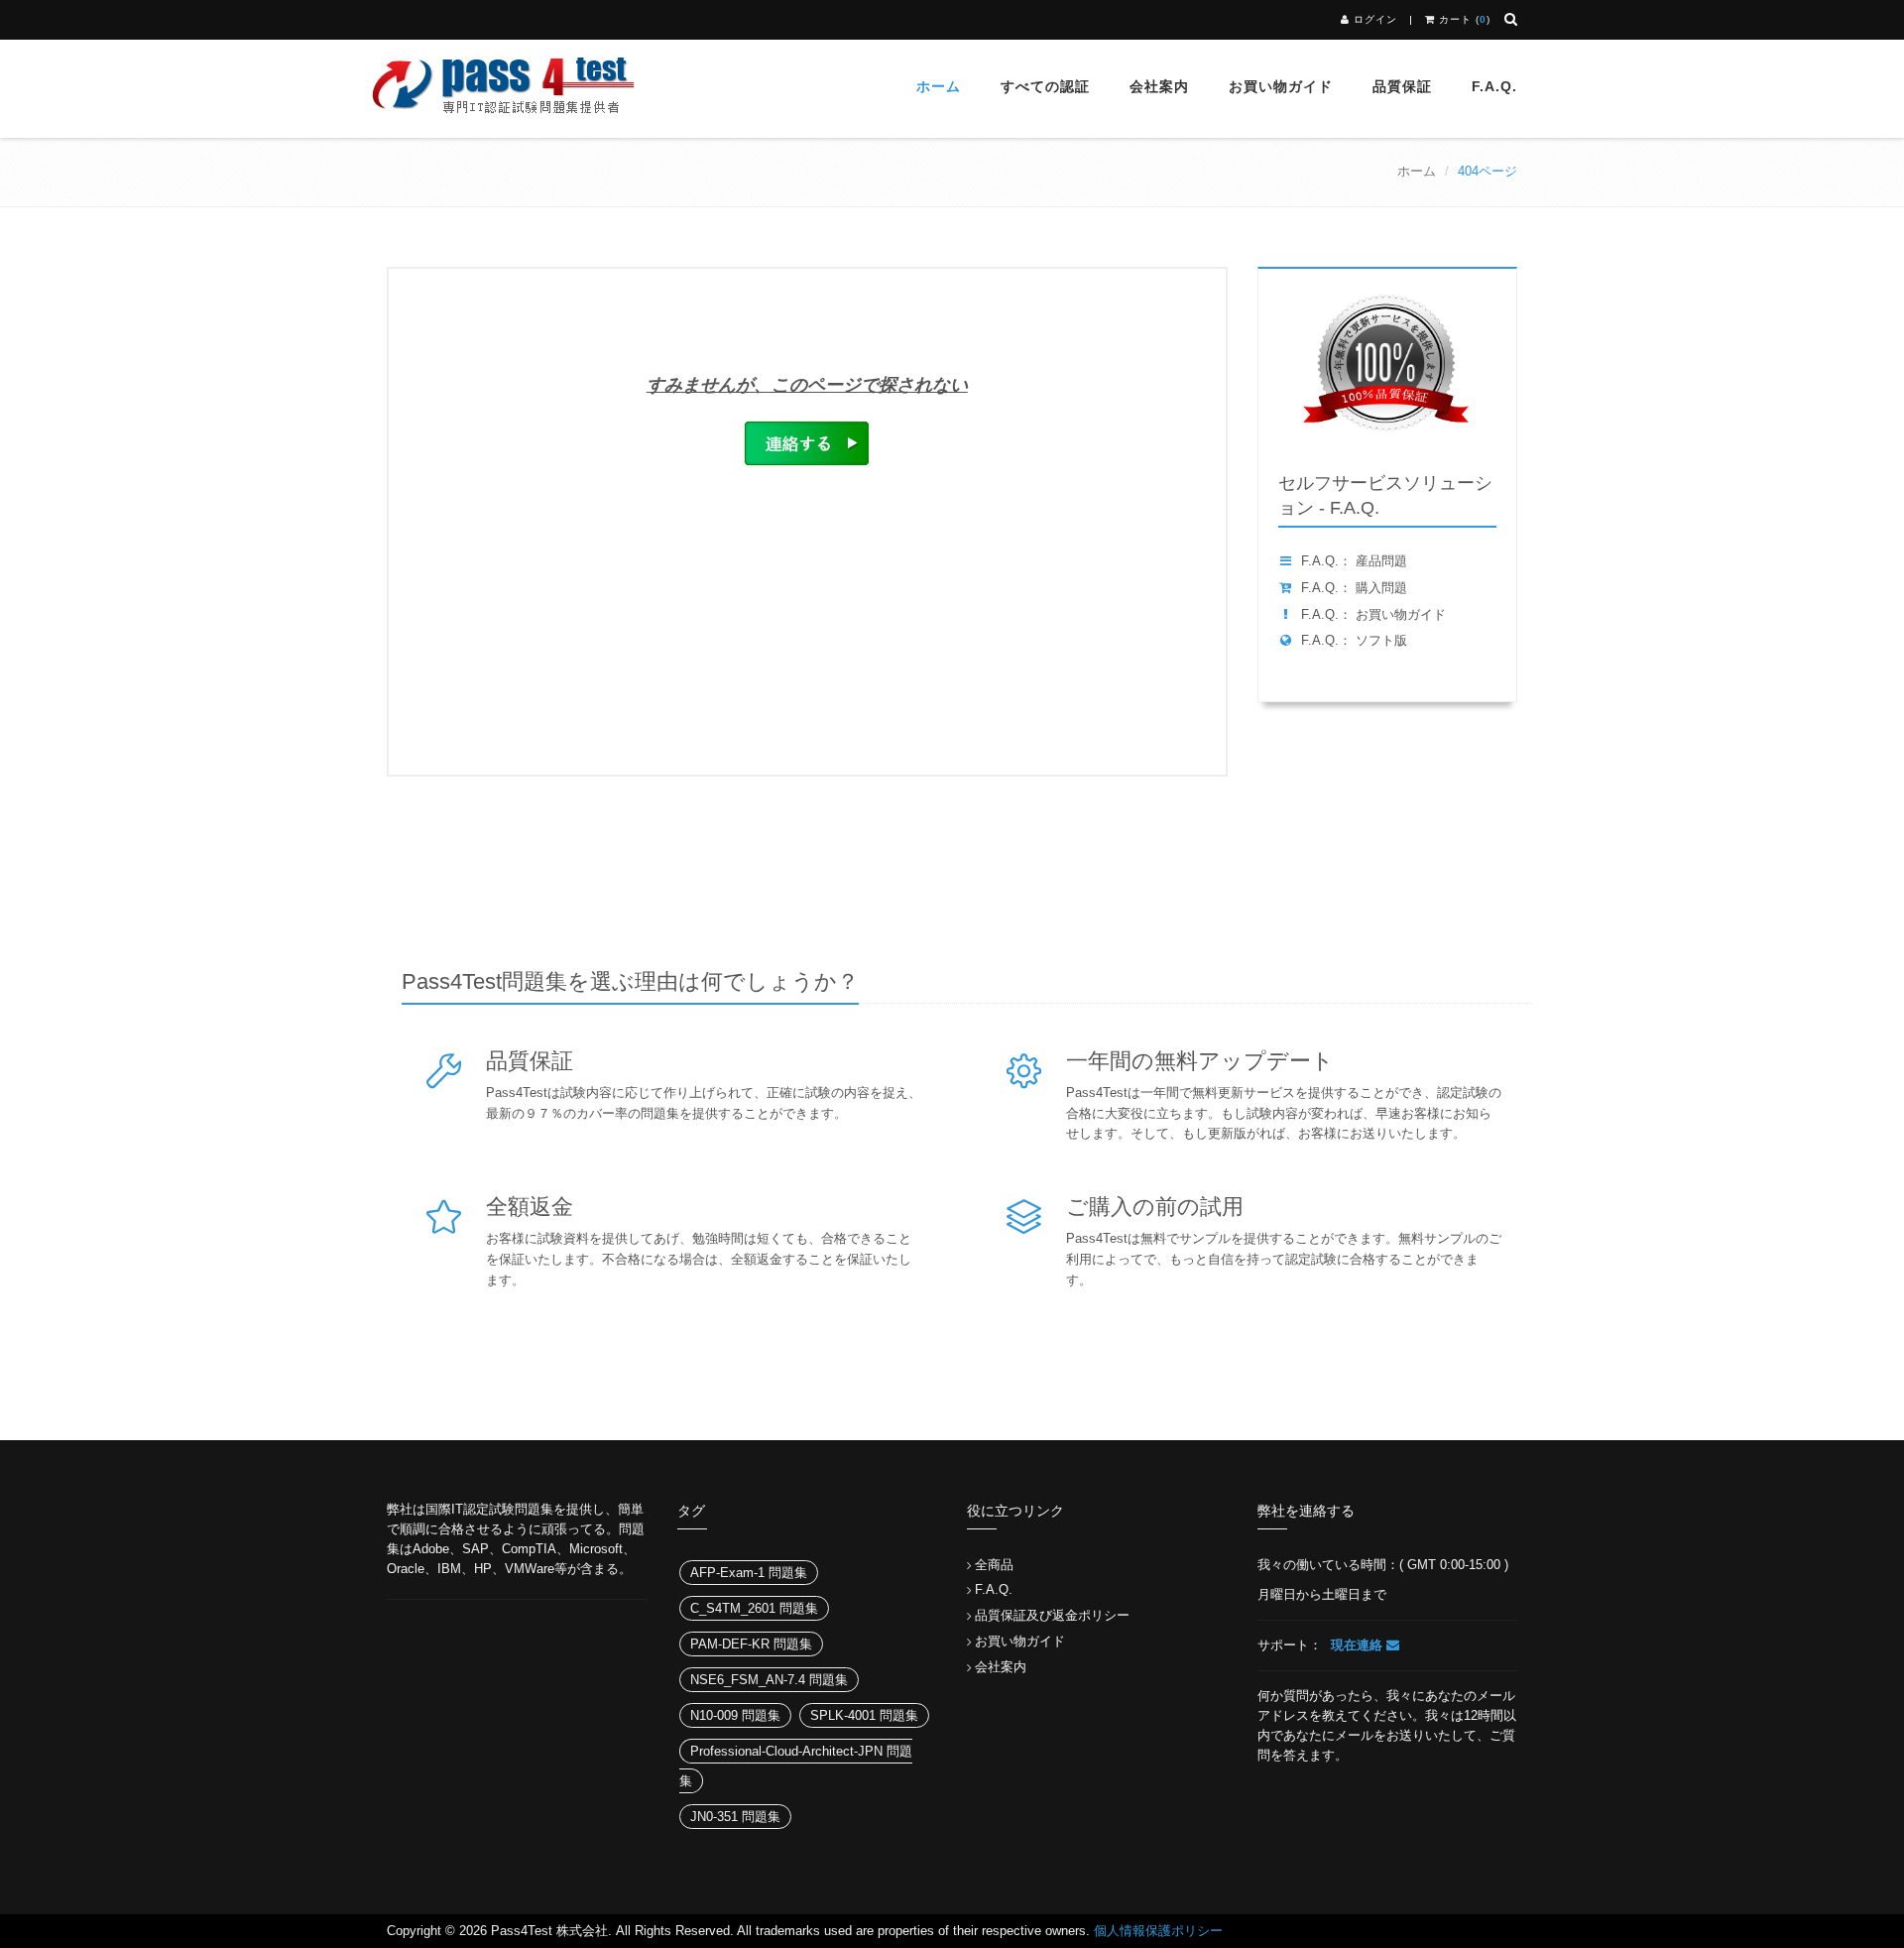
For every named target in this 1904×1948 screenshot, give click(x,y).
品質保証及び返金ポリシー (1052, 1615)
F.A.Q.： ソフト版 (1354, 640)
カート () (1463, 19)
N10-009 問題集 (735, 1715)
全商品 (994, 1565)
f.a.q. (1494, 86)
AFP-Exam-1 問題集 (749, 1573)
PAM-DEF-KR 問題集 (751, 1644)
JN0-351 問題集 (735, 1817)
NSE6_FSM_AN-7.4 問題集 (769, 1680)
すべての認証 (1045, 86)
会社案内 (1159, 86)
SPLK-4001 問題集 (864, 1715)
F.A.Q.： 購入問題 (1354, 588)
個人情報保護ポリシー (1158, 1931)
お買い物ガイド (1281, 86)
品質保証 (1402, 86)
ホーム (939, 86)
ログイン (1375, 19)
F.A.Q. (994, 1589)
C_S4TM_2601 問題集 (754, 1608)
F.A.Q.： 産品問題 (1354, 561)
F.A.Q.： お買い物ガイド (1373, 614)
